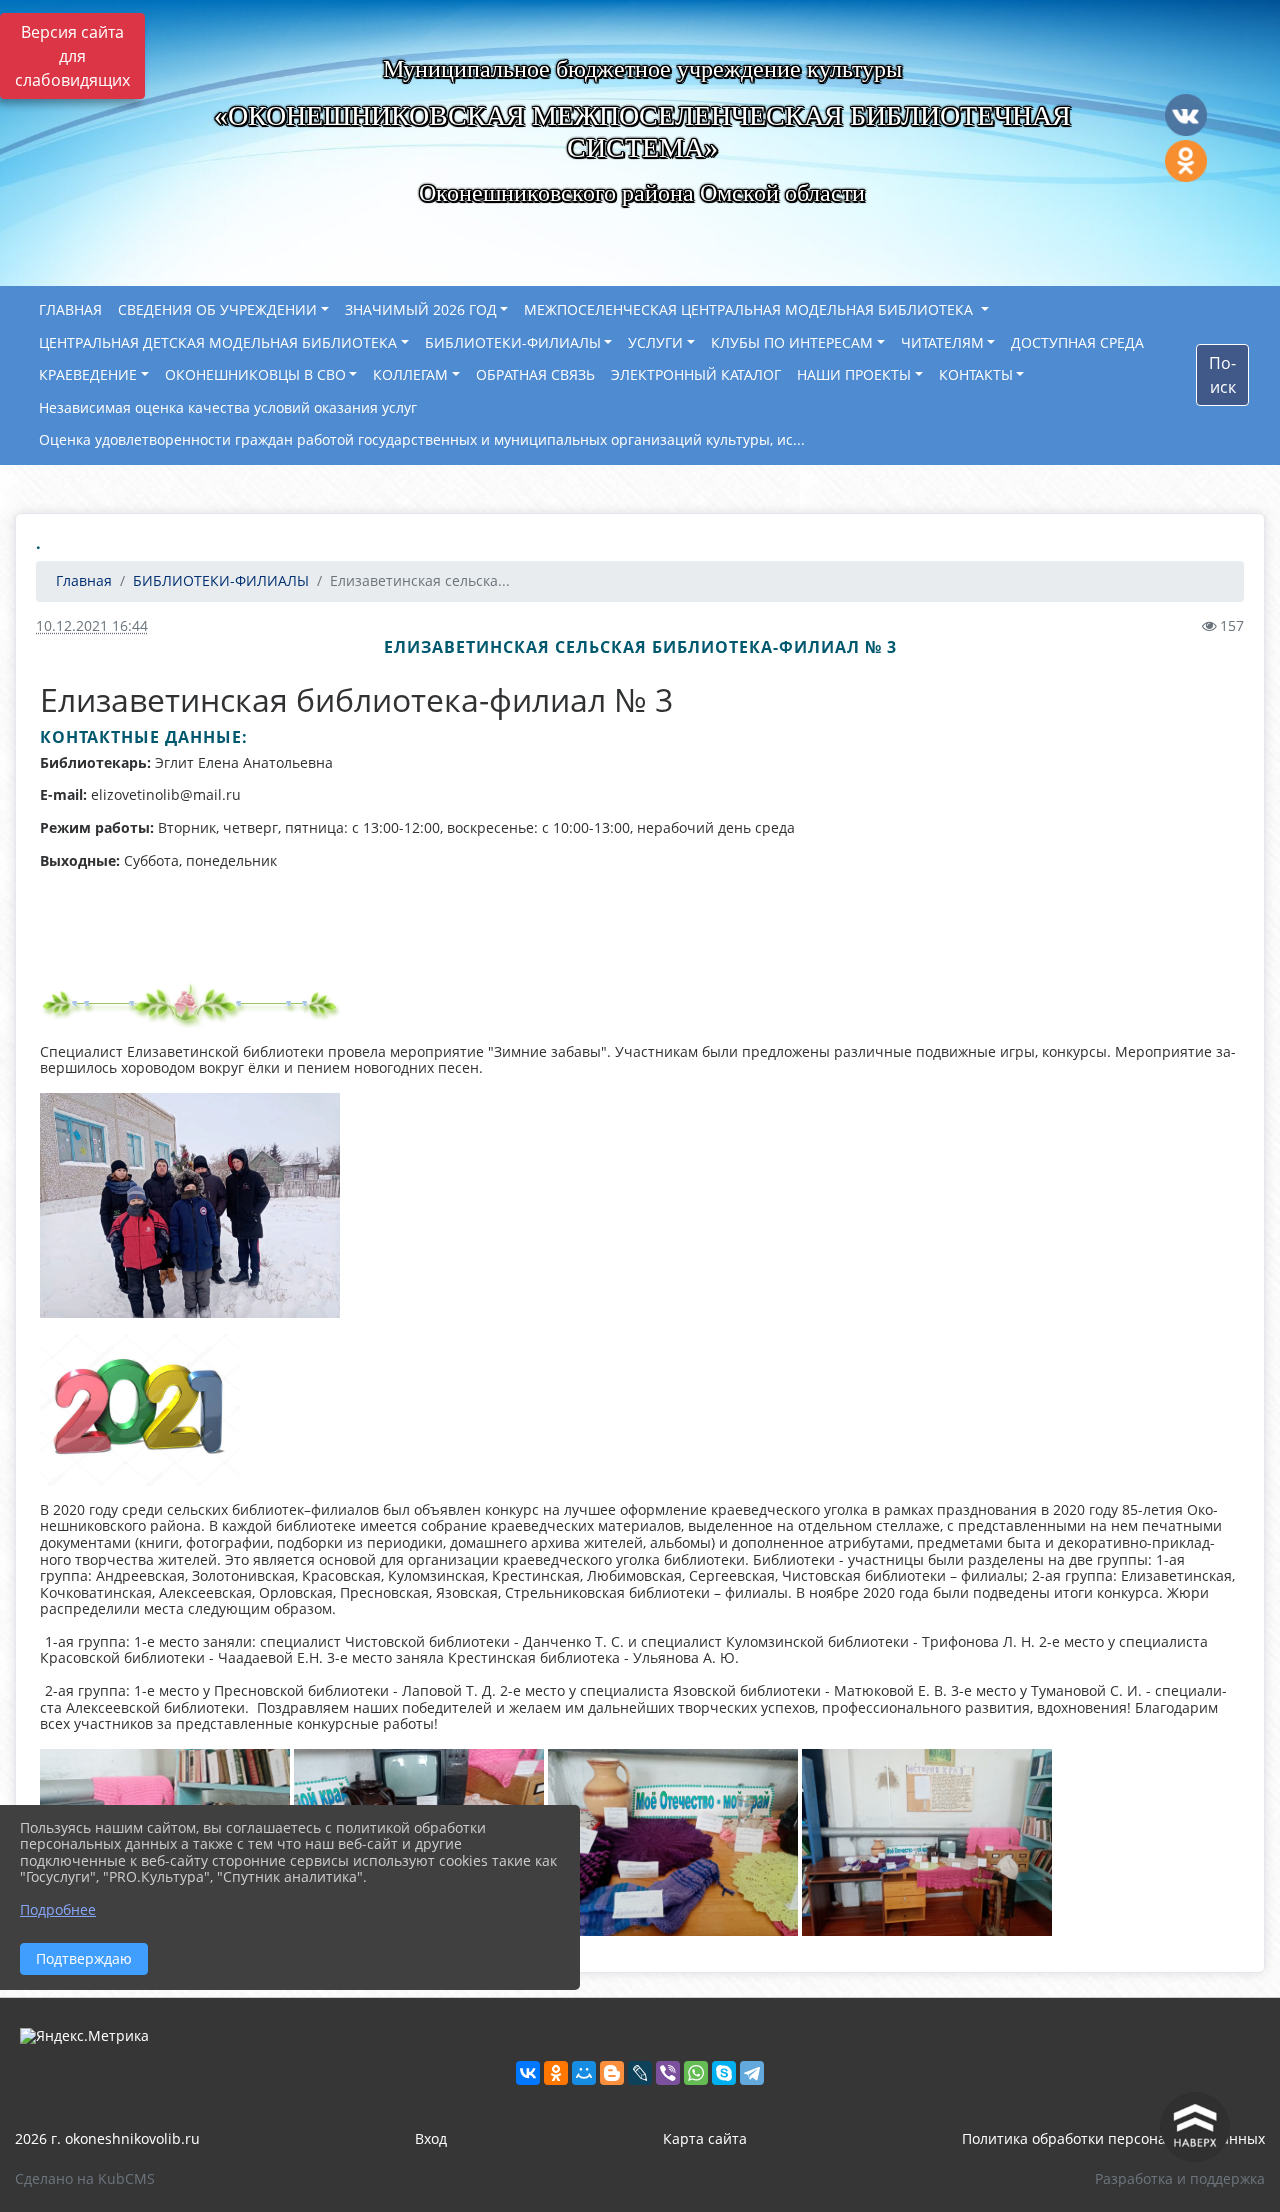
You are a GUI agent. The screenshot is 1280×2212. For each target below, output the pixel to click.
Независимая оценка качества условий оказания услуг (228, 407)
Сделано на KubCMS (85, 2178)
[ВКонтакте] (528, 2073)
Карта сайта (705, 2138)
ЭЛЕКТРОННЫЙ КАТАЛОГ (696, 374)
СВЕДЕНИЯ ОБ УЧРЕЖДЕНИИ (217, 309)
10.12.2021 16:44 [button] (92, 625)
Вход (431, 2138)
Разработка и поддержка (1180, 2178)
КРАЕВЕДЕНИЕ (88, 374)
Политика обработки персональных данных (1113, 2138)
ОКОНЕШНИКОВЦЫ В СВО (255, 374)
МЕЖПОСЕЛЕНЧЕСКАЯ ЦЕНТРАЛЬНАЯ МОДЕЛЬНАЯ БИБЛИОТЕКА (750, 309)
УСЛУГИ (655, 342)
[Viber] (668, 2073)
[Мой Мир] (584, 2073)
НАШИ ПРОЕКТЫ (854, 374)
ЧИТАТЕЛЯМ (942, 342)
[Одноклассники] (556, 2073)
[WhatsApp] (696, 2073)
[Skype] (724, 2073)
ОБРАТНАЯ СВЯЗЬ (535, 374)
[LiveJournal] (640, 2073)
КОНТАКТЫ (976, 374)
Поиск (1222, 375)
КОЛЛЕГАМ (410, 374)
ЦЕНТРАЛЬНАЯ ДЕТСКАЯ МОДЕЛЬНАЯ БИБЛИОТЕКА (218, 342)
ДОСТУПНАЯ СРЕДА (1077, 342)
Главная (82, 580)
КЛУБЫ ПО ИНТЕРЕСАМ (792, 342)
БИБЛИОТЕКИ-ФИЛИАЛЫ (513, 342)
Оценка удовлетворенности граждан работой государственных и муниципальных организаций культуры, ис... (422, 439)
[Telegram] (752, 2073)
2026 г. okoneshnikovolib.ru (107, 2138)
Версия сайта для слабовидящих (72, 56)
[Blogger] (612, 2073)
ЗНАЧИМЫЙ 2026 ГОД (421, 309)
